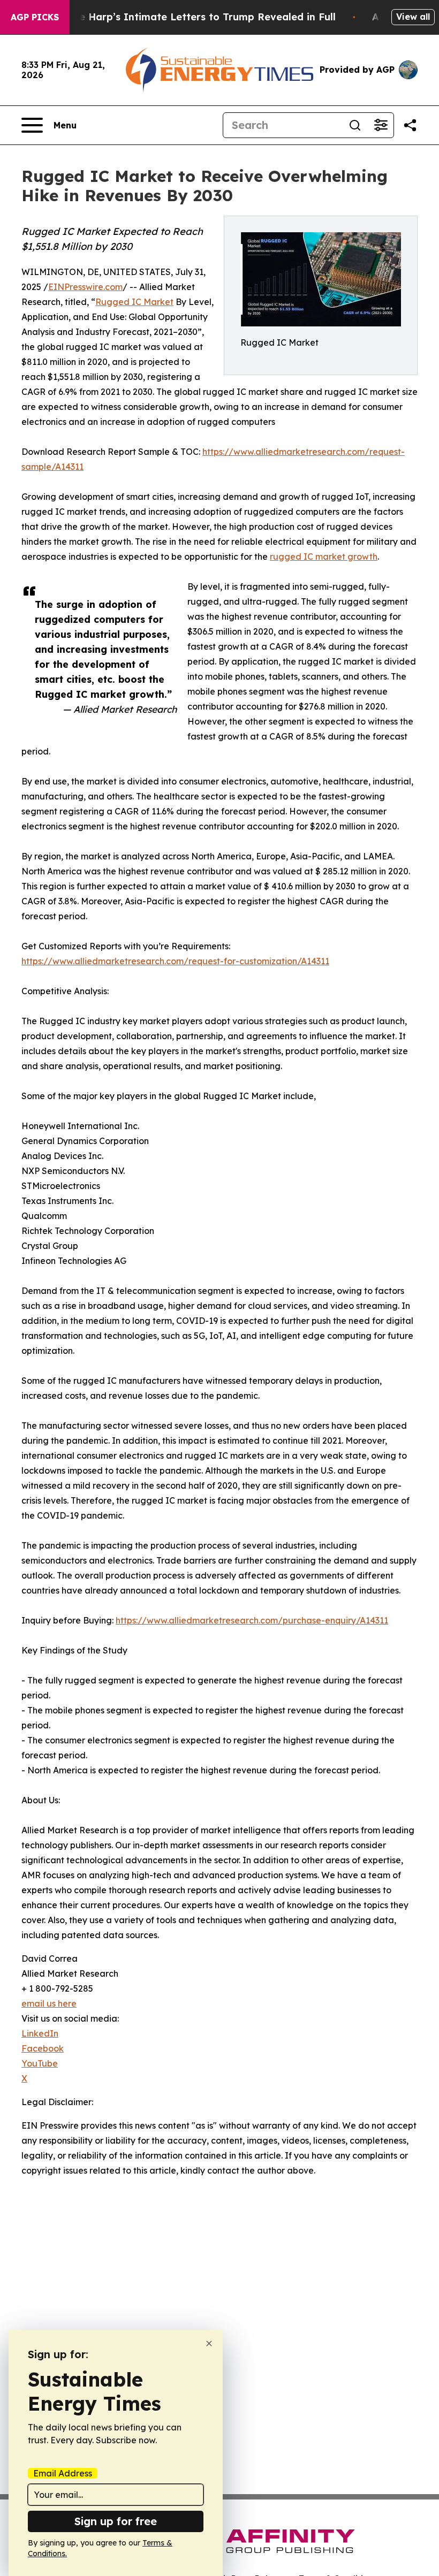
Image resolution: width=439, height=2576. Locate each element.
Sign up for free (116, 2521)
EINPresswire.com (85, 287)
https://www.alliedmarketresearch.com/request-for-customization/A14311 (175, 961)
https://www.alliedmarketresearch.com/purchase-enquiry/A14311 (252, 1620)
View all (413, 17)
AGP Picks (35, 17)
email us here (49, 2003)
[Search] (355, 125)
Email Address (63, 2473)
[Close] (209, 2343)
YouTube (40, 2063)
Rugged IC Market (134, 302)
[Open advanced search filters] (381, 125)
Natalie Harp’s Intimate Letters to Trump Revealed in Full (192, 17)
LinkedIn (40, 2033)
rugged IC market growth (324, 557)
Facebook (43, 2048)
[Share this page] (410, 125)
